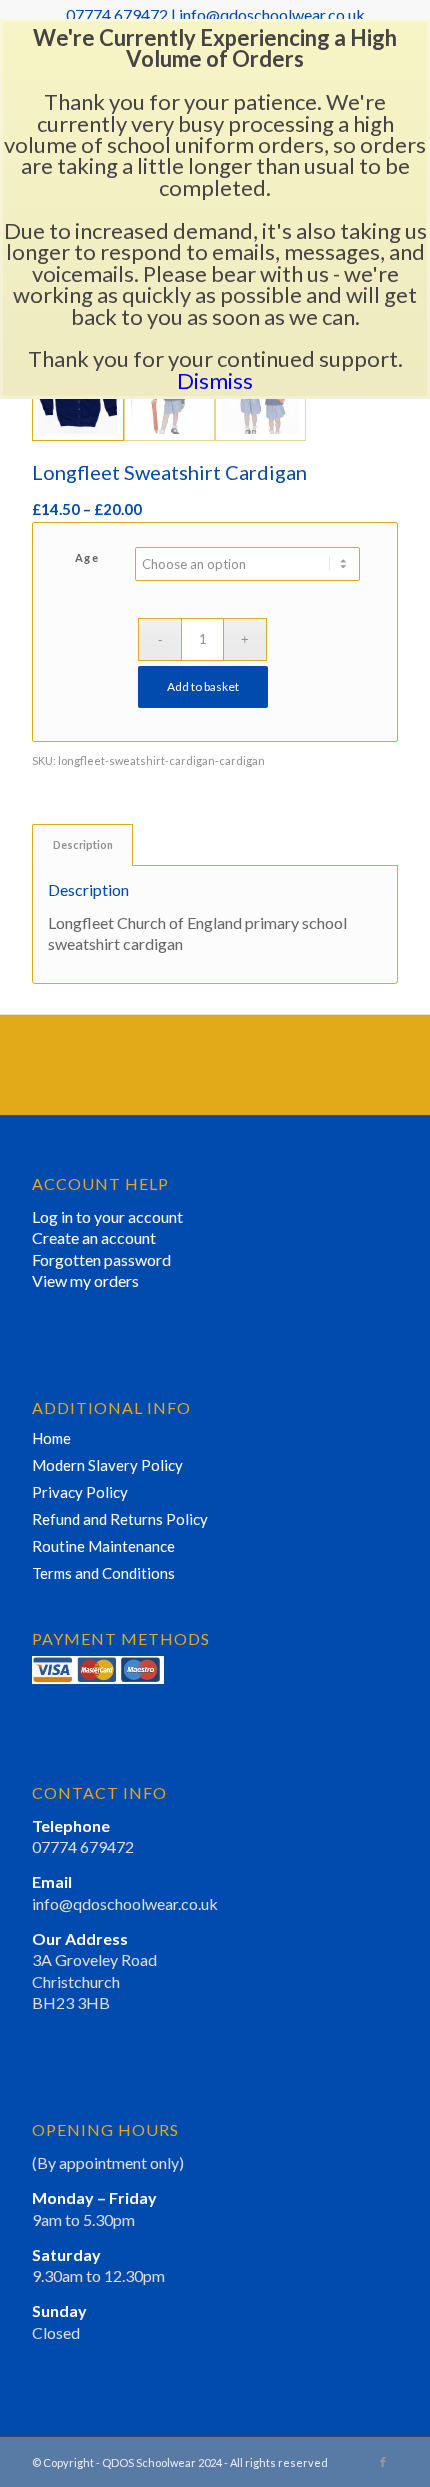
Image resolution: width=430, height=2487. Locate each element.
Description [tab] (83, 844)
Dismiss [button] (215, 380)
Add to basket (203, 686)
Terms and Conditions (103, 1573)
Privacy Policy (80, 1492)
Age (87, 557)
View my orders (85, 1280)
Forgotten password (101, 1259)
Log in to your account (107, 1216)
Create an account (94, 1237)
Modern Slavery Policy (107, 1465)
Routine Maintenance (103, 1546)
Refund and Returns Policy (120, 1519)
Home (51, 1438)
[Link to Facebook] (383, 2462)
